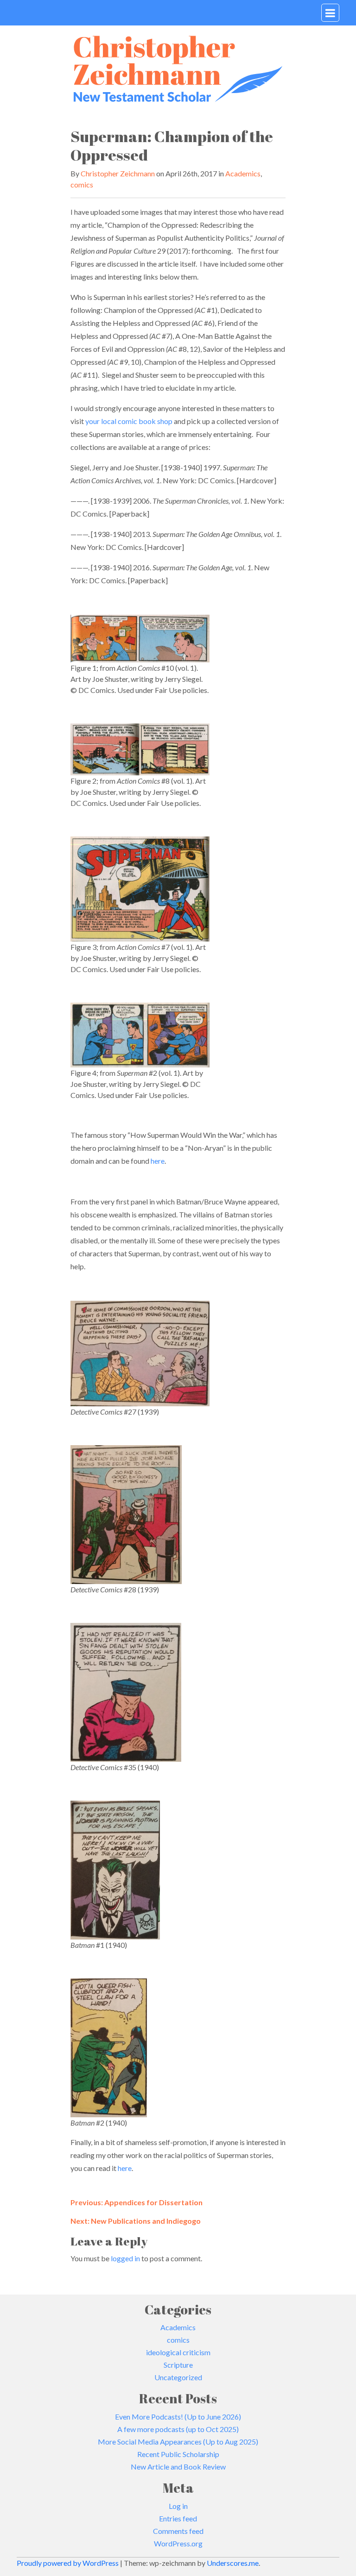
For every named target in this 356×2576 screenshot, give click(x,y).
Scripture (178, 2365)
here (158, 1161)
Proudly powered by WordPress (68, 2563)
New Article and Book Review (178, 2467)
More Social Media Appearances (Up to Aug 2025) (178, 2442)
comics (82, 184)
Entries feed (178, 2518)
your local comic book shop (129, 421)
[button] (330, 13)
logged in (125, 2258)
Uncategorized (178, 2377)
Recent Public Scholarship (178, 2454)
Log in (178, 2506)
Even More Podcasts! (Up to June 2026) (178, 2417)
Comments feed (178, 2531)
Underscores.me (233, 2563)
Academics (243, 173)
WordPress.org (178, 2543)
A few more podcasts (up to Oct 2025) (178, 2429)
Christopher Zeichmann (118, 173)
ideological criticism (178, 2352)
